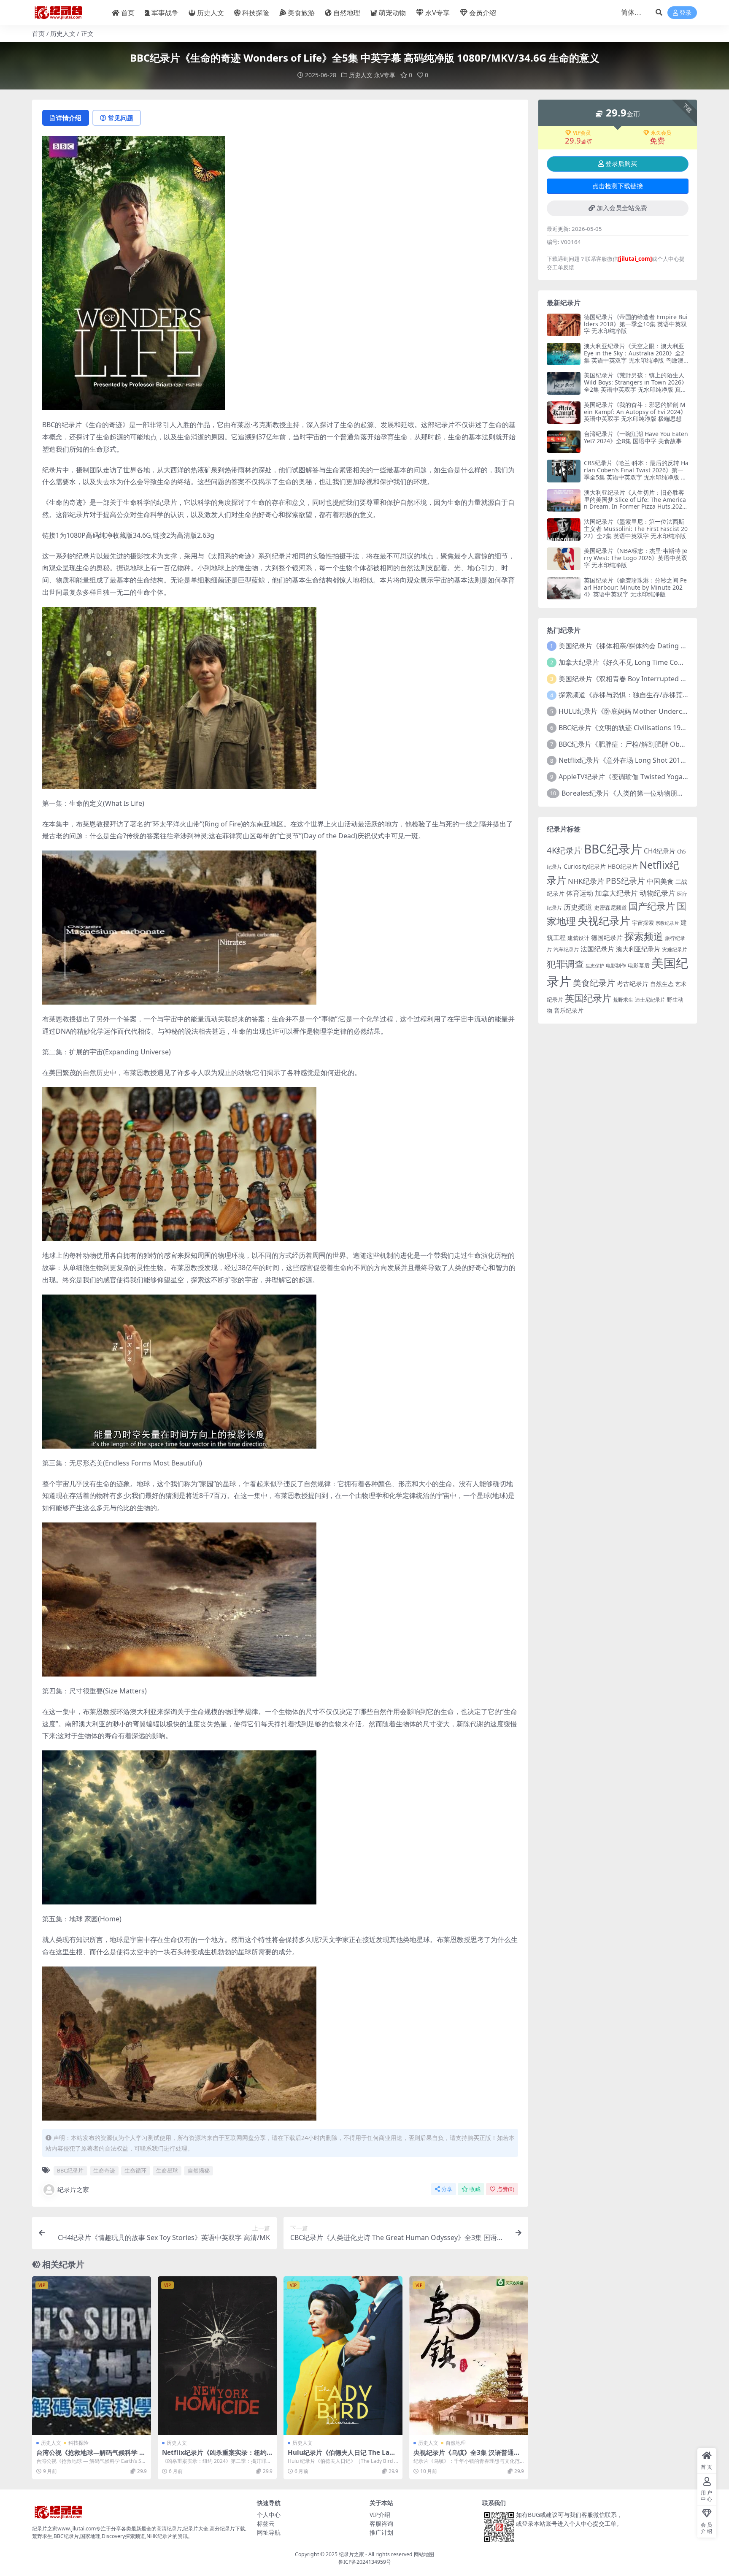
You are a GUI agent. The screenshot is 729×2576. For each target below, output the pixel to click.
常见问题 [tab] (121, 118)
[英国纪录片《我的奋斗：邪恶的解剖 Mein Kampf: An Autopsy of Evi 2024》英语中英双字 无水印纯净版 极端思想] (564, 413)
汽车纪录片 (566, 949)
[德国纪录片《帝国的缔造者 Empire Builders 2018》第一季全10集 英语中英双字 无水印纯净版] (564, 325)
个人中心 (269, 2515)
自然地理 (347, 13)
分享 (447, 2189)
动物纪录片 (657, 893)
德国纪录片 (607, 937)
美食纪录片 (594, 983)
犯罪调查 (565, 964)
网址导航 (269, 2532)
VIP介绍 (380, 2515)
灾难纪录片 (675, 949)
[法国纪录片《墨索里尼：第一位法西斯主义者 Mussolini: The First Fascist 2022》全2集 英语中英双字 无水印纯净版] (564, 530)
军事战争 (165, 13)
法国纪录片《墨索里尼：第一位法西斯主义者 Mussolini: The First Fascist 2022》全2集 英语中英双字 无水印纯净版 (636, 529)
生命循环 (135, 2170)
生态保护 (595, 966)
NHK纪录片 (586, 881)
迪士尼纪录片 (650, 1000)
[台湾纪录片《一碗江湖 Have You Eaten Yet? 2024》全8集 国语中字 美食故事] (564, 442)
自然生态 (662, 984)
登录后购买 (621, 164)
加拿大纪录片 (616, 893)
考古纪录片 (633, 984)
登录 (686, 13)
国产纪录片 (652, 906)
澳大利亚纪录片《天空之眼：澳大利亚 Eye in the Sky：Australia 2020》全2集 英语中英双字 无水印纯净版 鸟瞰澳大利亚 (634, 356)
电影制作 (616, 966)
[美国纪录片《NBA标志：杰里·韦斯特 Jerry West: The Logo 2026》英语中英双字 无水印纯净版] (564, 559)
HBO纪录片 (623, 866)
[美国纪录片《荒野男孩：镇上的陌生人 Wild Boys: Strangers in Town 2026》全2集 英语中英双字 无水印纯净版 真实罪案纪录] (564, 383)
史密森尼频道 (610, 907)
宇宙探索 (643, 923)
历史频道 (578, 907)
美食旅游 (301, 13)
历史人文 (211, 13)
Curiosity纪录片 (585, 866)
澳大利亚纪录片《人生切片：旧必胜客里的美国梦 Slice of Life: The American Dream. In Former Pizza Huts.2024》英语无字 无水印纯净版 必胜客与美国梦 (635, 507)
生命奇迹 (104, 2170)
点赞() (506, 2189)
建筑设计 (578, 938)
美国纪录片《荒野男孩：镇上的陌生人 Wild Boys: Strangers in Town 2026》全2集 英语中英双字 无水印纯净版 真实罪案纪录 (636, 386)
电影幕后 (639, 965)
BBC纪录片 (70, 2170)
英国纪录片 (588, 998)
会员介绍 (483, 13)
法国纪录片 (597, 949)
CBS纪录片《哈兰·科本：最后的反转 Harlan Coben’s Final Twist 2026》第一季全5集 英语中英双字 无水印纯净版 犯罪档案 (636, 473)
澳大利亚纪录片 (638, 949)
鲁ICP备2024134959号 (365, 2562)
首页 (128, 13)
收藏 (475, 2189)
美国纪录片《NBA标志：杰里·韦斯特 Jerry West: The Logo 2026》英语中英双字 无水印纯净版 (636, 558)
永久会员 (661, 133)
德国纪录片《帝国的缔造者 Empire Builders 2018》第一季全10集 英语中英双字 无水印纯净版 (636, 324)
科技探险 (256, 13)
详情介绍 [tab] (69, 118)
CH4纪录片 (660, 851)
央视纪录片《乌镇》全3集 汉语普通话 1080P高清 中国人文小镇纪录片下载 (467, 2456)
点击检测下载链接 (618, 186)
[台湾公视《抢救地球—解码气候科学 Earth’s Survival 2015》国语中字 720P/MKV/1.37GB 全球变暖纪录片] (92, 2356)
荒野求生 (623, 1000)
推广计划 (381, 2532)
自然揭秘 (199, 2170)
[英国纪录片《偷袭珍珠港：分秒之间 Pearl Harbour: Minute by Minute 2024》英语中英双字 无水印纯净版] (564, 588)
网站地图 (424, 2554)
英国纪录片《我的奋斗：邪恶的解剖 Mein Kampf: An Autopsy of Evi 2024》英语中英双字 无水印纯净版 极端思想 (635, 412)
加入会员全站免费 (622, 208)
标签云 (266, 2523)
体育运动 (580, 893)
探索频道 (644, 936)
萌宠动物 (392, 13)
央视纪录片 (604, 921)
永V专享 (437, 13)
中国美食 (660, 881)
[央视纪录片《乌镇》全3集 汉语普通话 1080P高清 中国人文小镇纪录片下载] (469, 2356)
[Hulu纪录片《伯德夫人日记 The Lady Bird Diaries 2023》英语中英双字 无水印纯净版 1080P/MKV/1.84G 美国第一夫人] (343, 2356)
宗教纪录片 (667, 923)
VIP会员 (582, 133)
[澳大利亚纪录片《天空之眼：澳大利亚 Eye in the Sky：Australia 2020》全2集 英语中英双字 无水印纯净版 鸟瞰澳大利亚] (564, 354)
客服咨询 (381, 2523)
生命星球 (167, 2170)
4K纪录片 (564, 850)
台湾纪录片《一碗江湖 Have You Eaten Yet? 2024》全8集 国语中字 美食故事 (636, 437)
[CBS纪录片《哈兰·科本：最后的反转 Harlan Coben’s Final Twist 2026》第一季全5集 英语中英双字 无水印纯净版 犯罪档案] (564, 471)
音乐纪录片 (569, 1010)
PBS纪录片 (625, 881)
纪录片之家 (73, 2189)
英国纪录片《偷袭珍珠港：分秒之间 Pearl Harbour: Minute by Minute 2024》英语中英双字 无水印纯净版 (635, 587)
